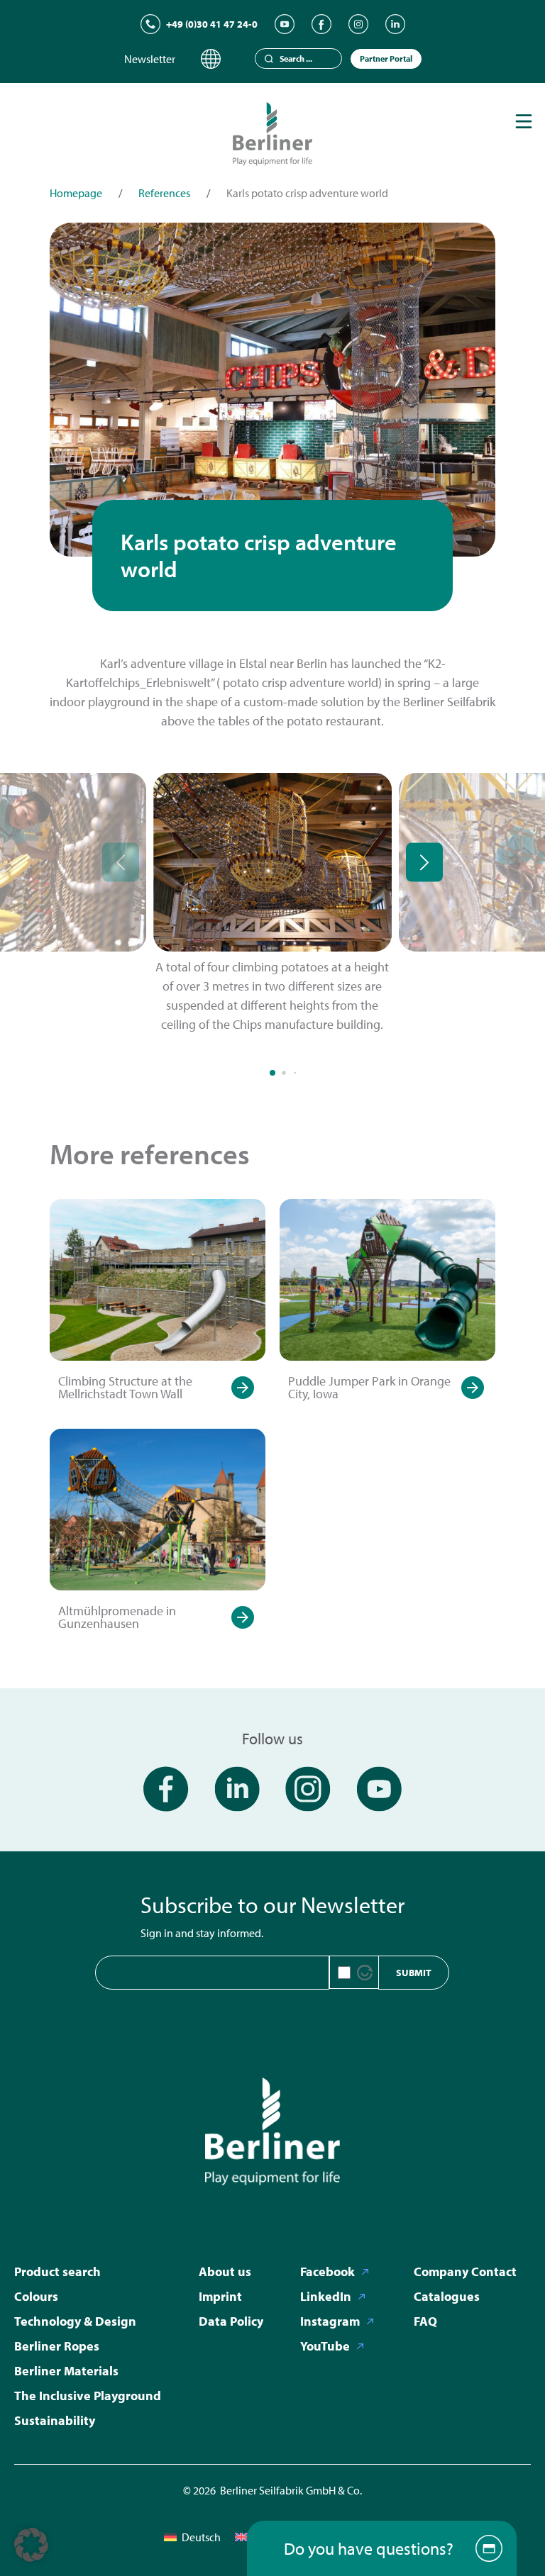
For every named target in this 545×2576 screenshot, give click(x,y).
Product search (57, 2271)
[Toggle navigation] (524, 121)
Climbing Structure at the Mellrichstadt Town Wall (125, 1387)
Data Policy (231, 2321)
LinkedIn (326, 2296)
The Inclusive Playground (88, 2396)
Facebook (327, 2271)
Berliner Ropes (57, 2346)
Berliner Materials (66, 2371)
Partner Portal (386, 58)
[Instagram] (358, 24)
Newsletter (150, 59)
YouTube (325, 2346)
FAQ (425, 2321)
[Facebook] (321, 24)
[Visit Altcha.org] (365, 1973)
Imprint (220, 2296)
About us (225, 2271)
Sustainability (55, 2420)
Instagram (330, 2321)
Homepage (76, 193)
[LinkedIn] (395, 24)
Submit (414, 1973)
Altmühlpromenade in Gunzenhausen (117, 1617)
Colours (36, 2296)
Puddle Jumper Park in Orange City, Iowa (369, 1387)
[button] (31, 2545)
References (164, 193)
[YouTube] (285, 24)
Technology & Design (75, 2321)
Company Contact (465, 2271)
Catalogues (447, 2296)
